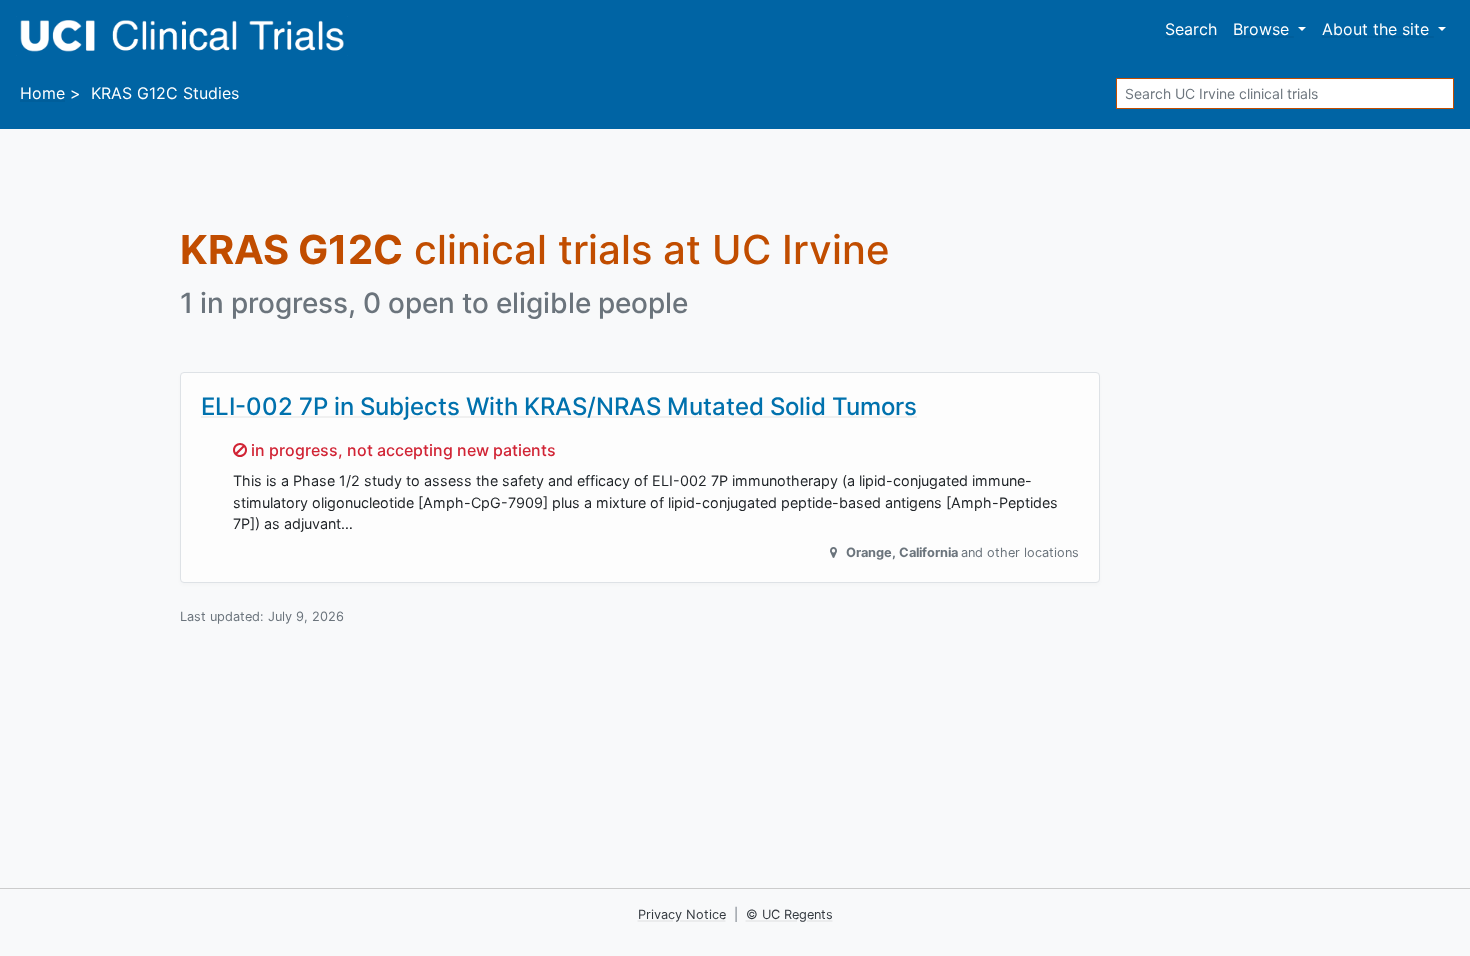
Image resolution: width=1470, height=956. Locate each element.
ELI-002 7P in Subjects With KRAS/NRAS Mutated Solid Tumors (559, 406)
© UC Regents (789, 914)
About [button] (1375, 29)
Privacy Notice (682, 914)
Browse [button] (1263, 29)
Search (1191, 29)
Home (42, 93)
